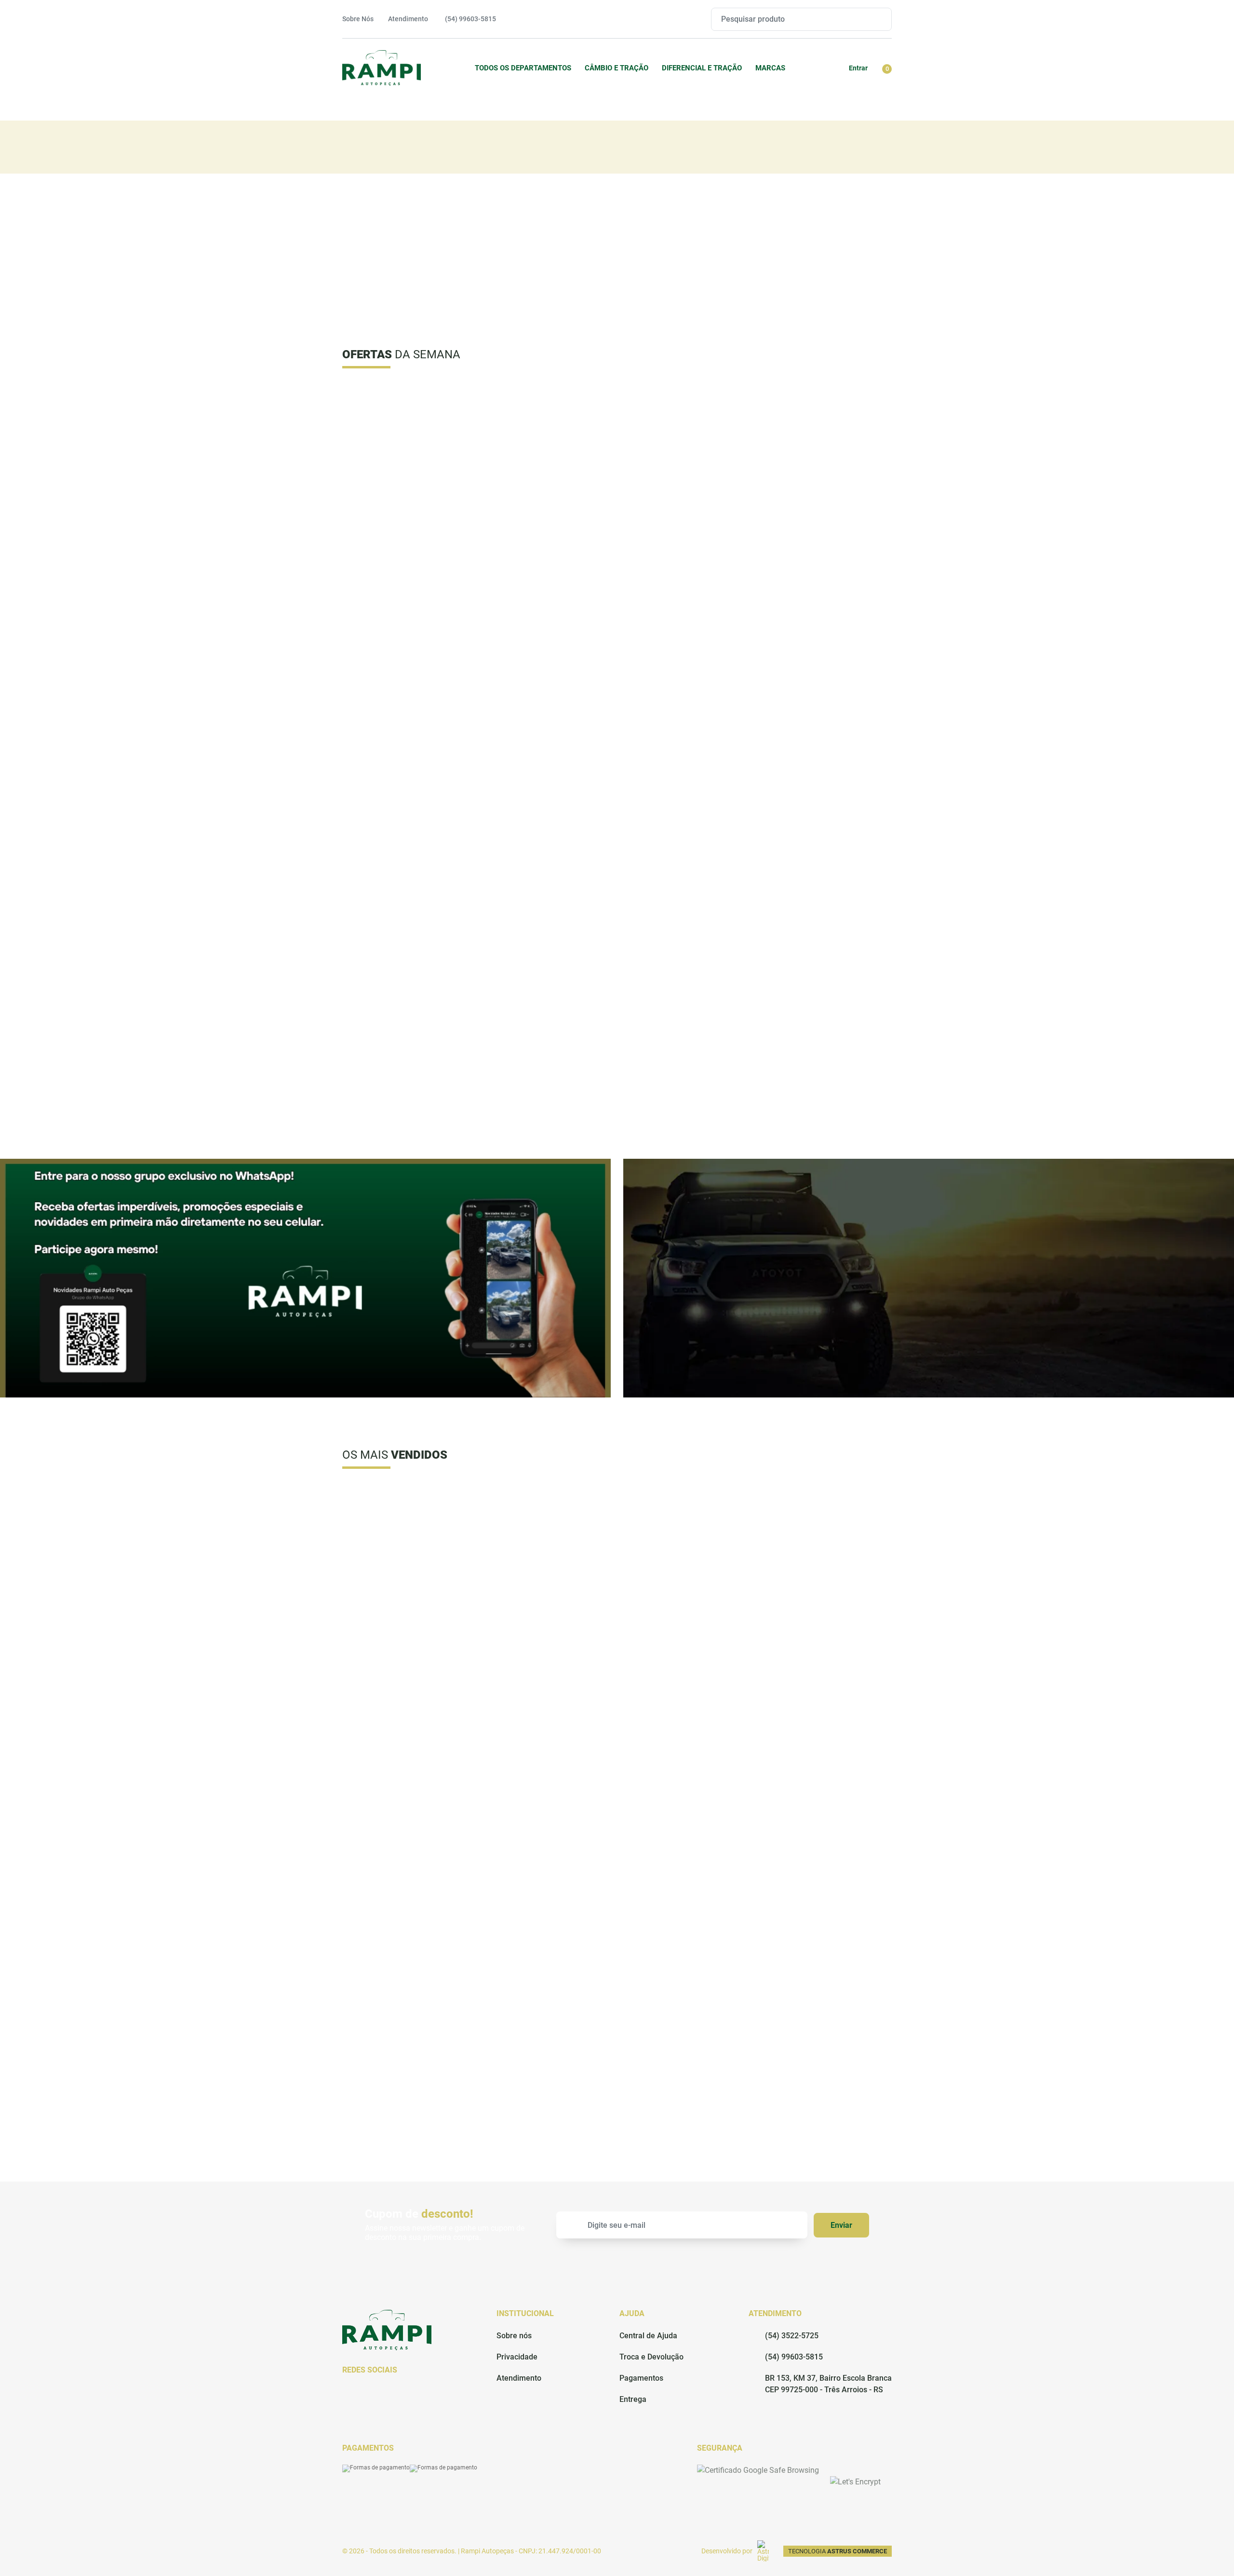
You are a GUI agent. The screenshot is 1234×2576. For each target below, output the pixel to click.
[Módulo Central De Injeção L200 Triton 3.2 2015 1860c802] (407, 931)
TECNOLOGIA (838, 2551)
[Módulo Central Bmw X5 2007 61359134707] (826, 687)
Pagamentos (641, 2378)
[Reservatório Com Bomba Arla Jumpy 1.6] (826, 1770)
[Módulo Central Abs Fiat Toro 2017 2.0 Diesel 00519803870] (547, 442)
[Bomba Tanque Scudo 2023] (686, 1999)
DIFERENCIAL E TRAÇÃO (702, 68)
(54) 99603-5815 (794, 2357)
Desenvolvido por (727, 2551)
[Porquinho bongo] (407, 1999)
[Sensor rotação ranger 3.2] (407, 1770)
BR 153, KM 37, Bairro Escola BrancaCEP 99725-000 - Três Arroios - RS (828, 2384)
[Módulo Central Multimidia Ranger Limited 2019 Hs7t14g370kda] (826, 441)
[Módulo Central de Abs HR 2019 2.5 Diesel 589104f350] (826, 931)
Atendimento (408, 19)
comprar (547, 590)
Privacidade (517, 2357)
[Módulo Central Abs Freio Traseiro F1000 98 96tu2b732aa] (547, 687)
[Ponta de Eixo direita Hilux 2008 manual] (826, 1999)
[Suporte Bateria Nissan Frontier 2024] (547, 1770)
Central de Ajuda (648, 2336)
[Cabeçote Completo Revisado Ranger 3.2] (547, 1999)
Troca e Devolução (651, 2357)
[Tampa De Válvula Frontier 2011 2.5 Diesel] (686, 442)
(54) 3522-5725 (792, 2336)
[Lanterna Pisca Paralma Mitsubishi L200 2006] (686, 1541)
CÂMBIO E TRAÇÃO (617, 68)
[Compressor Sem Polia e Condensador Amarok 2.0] (686, 1770)
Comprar (438, 590)
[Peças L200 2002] (407, 1541)
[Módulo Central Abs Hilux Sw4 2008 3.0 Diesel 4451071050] (407, 687)
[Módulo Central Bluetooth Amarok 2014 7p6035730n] (547, 931)
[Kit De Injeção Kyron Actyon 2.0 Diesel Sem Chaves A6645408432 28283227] (407, 441)
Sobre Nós (358, 19)
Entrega (633, 2399)
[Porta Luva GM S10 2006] (547, 1541)
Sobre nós (514, 2336)
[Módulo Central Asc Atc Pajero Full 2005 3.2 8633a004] (686, 931)
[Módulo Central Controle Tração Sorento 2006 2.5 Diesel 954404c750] (686, 685)
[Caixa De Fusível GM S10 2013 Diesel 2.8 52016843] (826, 1541)
